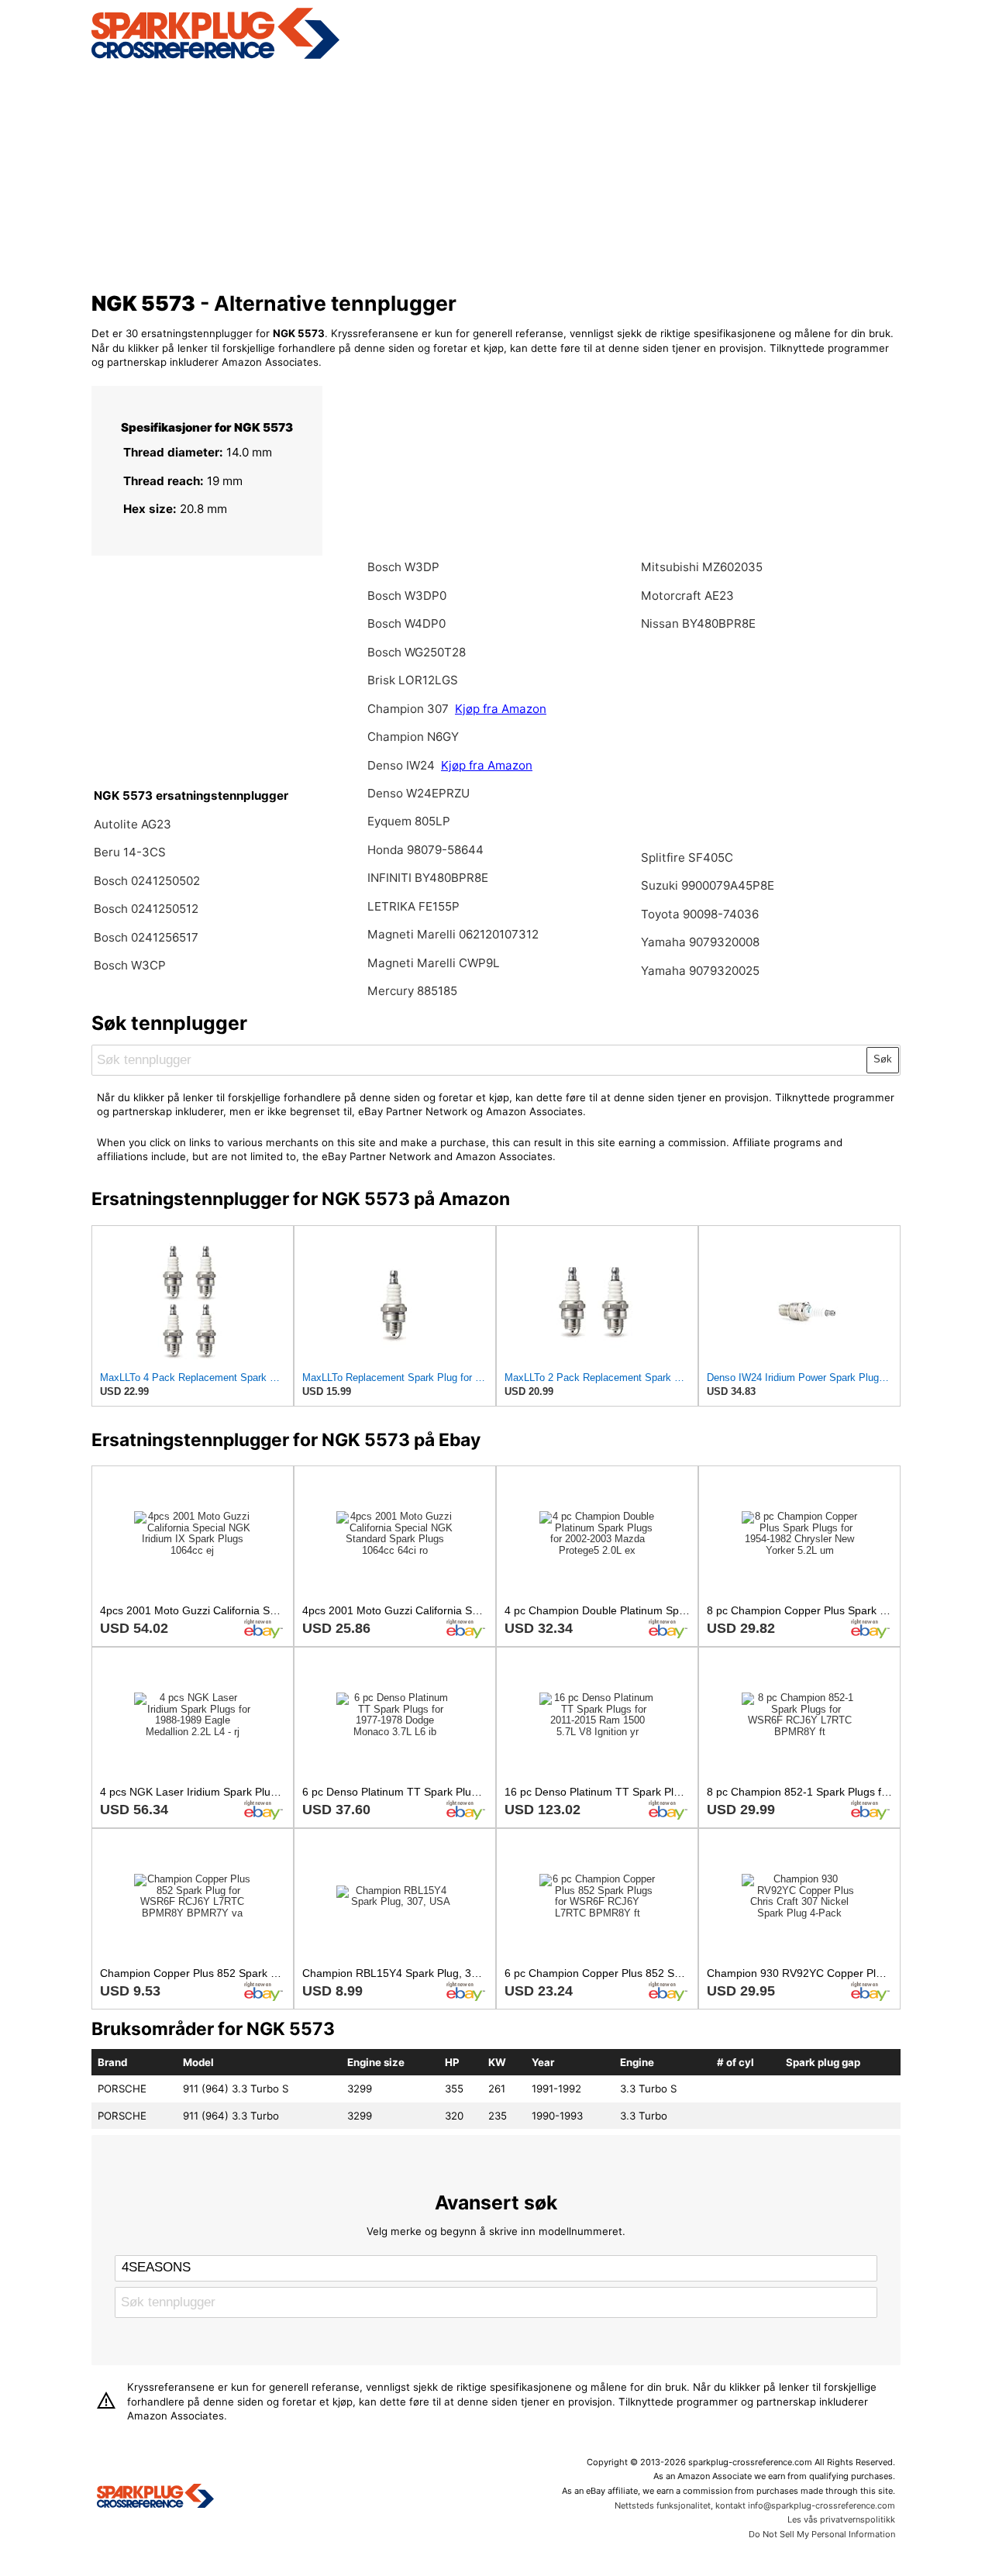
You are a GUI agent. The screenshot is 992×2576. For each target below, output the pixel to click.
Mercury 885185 (412, 991)
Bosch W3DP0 (407, 596)
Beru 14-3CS (130, 852)
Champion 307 (410, 709)
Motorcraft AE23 (687, 596)
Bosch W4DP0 (406, 623)
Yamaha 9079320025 (700, 971)
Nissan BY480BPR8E (698, 623)
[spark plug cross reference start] (215, 57)
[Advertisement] (496, 173)
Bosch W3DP (403, 567)
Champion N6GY (413, 737)
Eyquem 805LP (409, 821)
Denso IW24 (401, 765)
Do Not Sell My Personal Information (822, 2534)
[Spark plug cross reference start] (155, 2498)
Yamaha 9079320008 (700, 942)
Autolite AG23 (133, 824)
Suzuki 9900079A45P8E (708, 885)
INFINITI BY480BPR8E (428, 878)
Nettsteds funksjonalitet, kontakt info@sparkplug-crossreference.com (755, 2505)
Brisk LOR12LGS (413, 680)
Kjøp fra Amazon (501, 709)
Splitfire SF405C (687, 858)
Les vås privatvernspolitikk (841, 2519)
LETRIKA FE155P (413, 906)
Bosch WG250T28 (417, 652)
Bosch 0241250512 (146, 909)
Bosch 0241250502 (147, 881)
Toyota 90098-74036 (700, 914)
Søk (883, 1059)
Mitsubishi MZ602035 (702, 567)
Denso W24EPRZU (418, 793)
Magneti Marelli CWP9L (434, 963)
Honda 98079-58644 (425, 850)
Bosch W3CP (130, 965)
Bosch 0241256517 (146, 937)
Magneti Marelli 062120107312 (453, 934)
